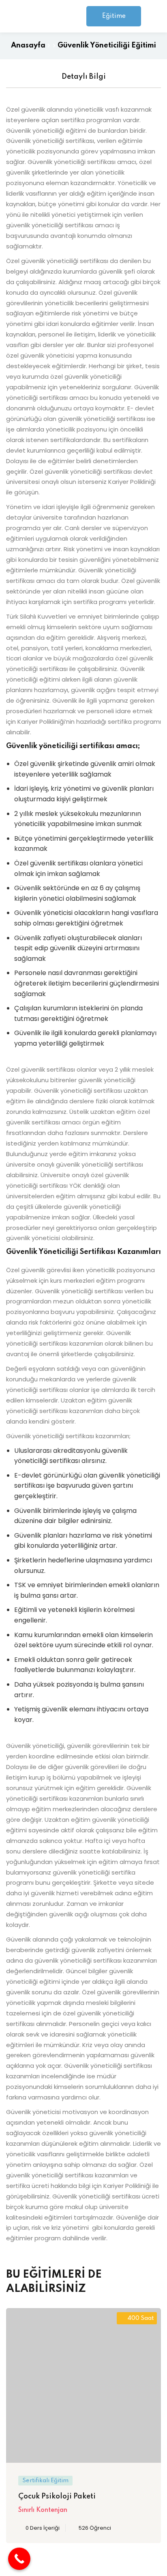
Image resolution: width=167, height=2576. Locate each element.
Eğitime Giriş (114, 20)
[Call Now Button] (19, 2559)
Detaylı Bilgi (84, 77)
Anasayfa (28, 45)
